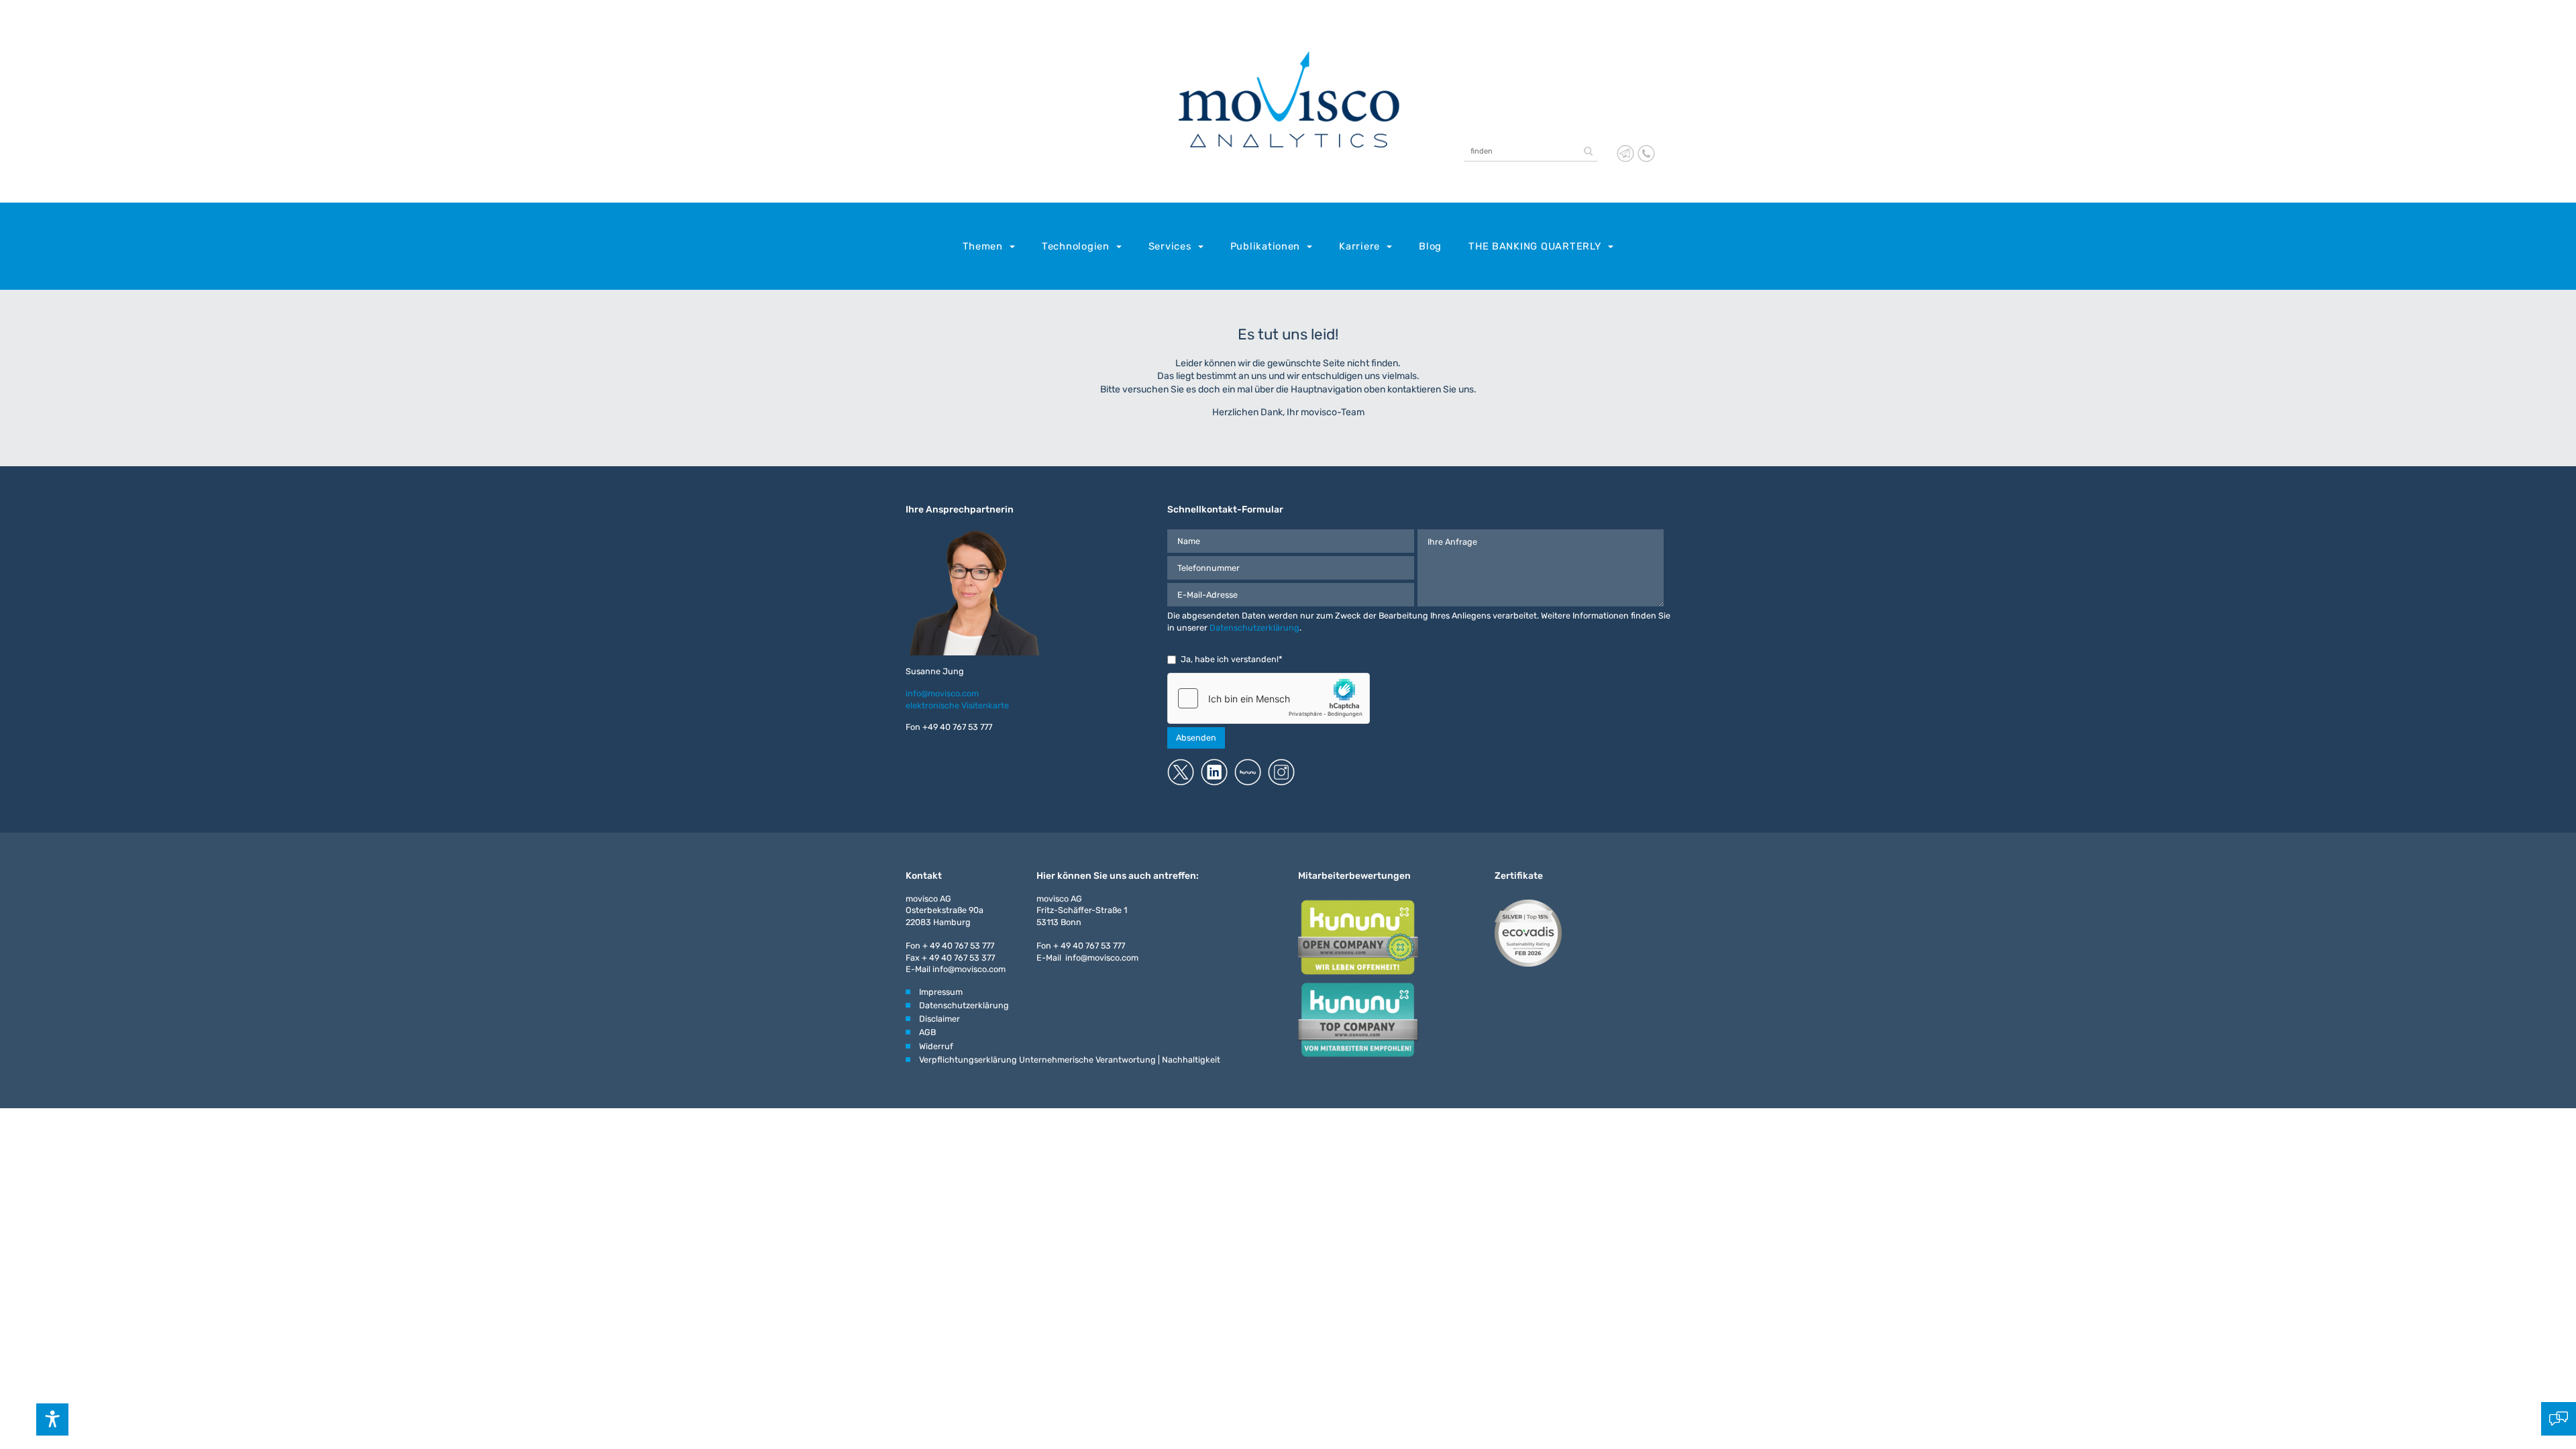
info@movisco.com (942, 693)
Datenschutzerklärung (1254, 628)
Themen (983, 246)
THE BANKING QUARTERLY (1535, 246)
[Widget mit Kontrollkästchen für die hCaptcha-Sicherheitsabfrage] (1269, 698)
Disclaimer (940, 1019)
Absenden (1196, 738)
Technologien (1076, 246)
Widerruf (936, 1046)
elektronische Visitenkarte (957, 705)
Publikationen (1266, 246)
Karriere (1359, 246)
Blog (1430, 246)
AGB (927, 1032)
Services (1170, 246)
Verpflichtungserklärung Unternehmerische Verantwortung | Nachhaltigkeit (1070, 1060)
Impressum (941, 992)
